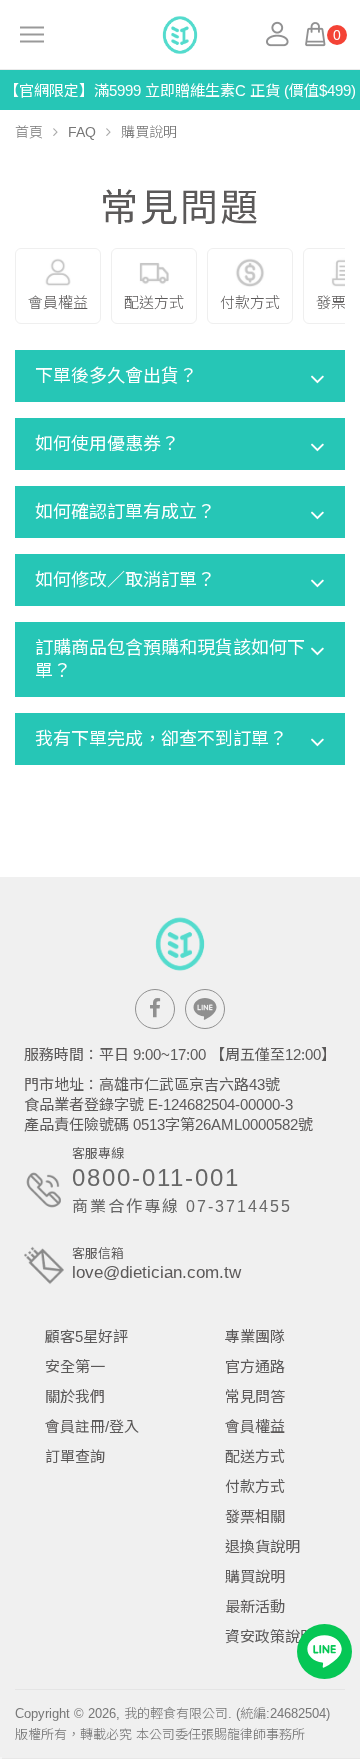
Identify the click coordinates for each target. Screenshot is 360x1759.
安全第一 (75, 1366)
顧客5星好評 (86, 1336)
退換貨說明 (262, 1546)
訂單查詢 (75, 1456)
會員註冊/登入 (92, 1426)
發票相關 (255, 1516)
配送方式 (255, 1456)
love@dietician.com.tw (156, 1272)
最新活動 (255, 1606)
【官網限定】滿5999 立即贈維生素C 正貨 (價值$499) (180, 90)
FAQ (82, 132)
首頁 (29, 132)
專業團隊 (255, 1336)
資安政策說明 (270, 1636)
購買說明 (255, 1576)
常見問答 (255, 1396)
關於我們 (75, 1396)
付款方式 (255, 1486)
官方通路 (255, 1366)
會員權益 (255, 1426)
